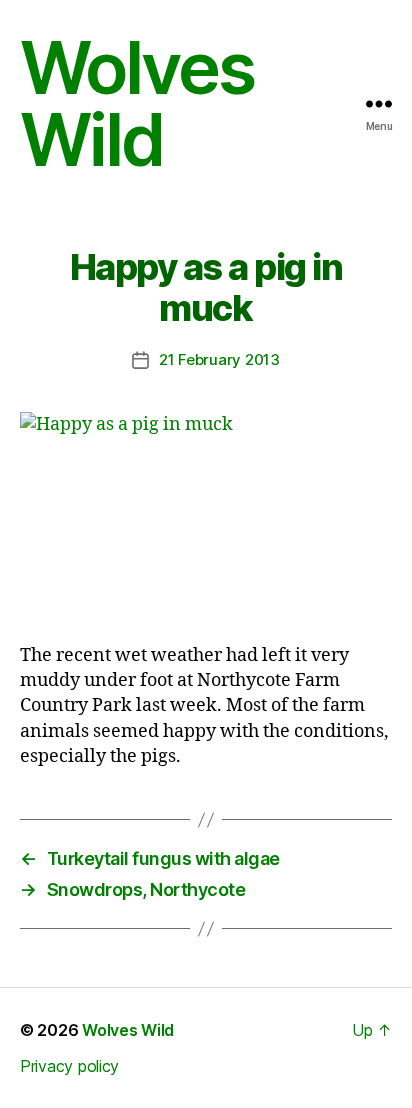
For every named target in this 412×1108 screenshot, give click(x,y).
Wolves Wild (137, 104)
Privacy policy (69, 1066)
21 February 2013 (219, 359)
